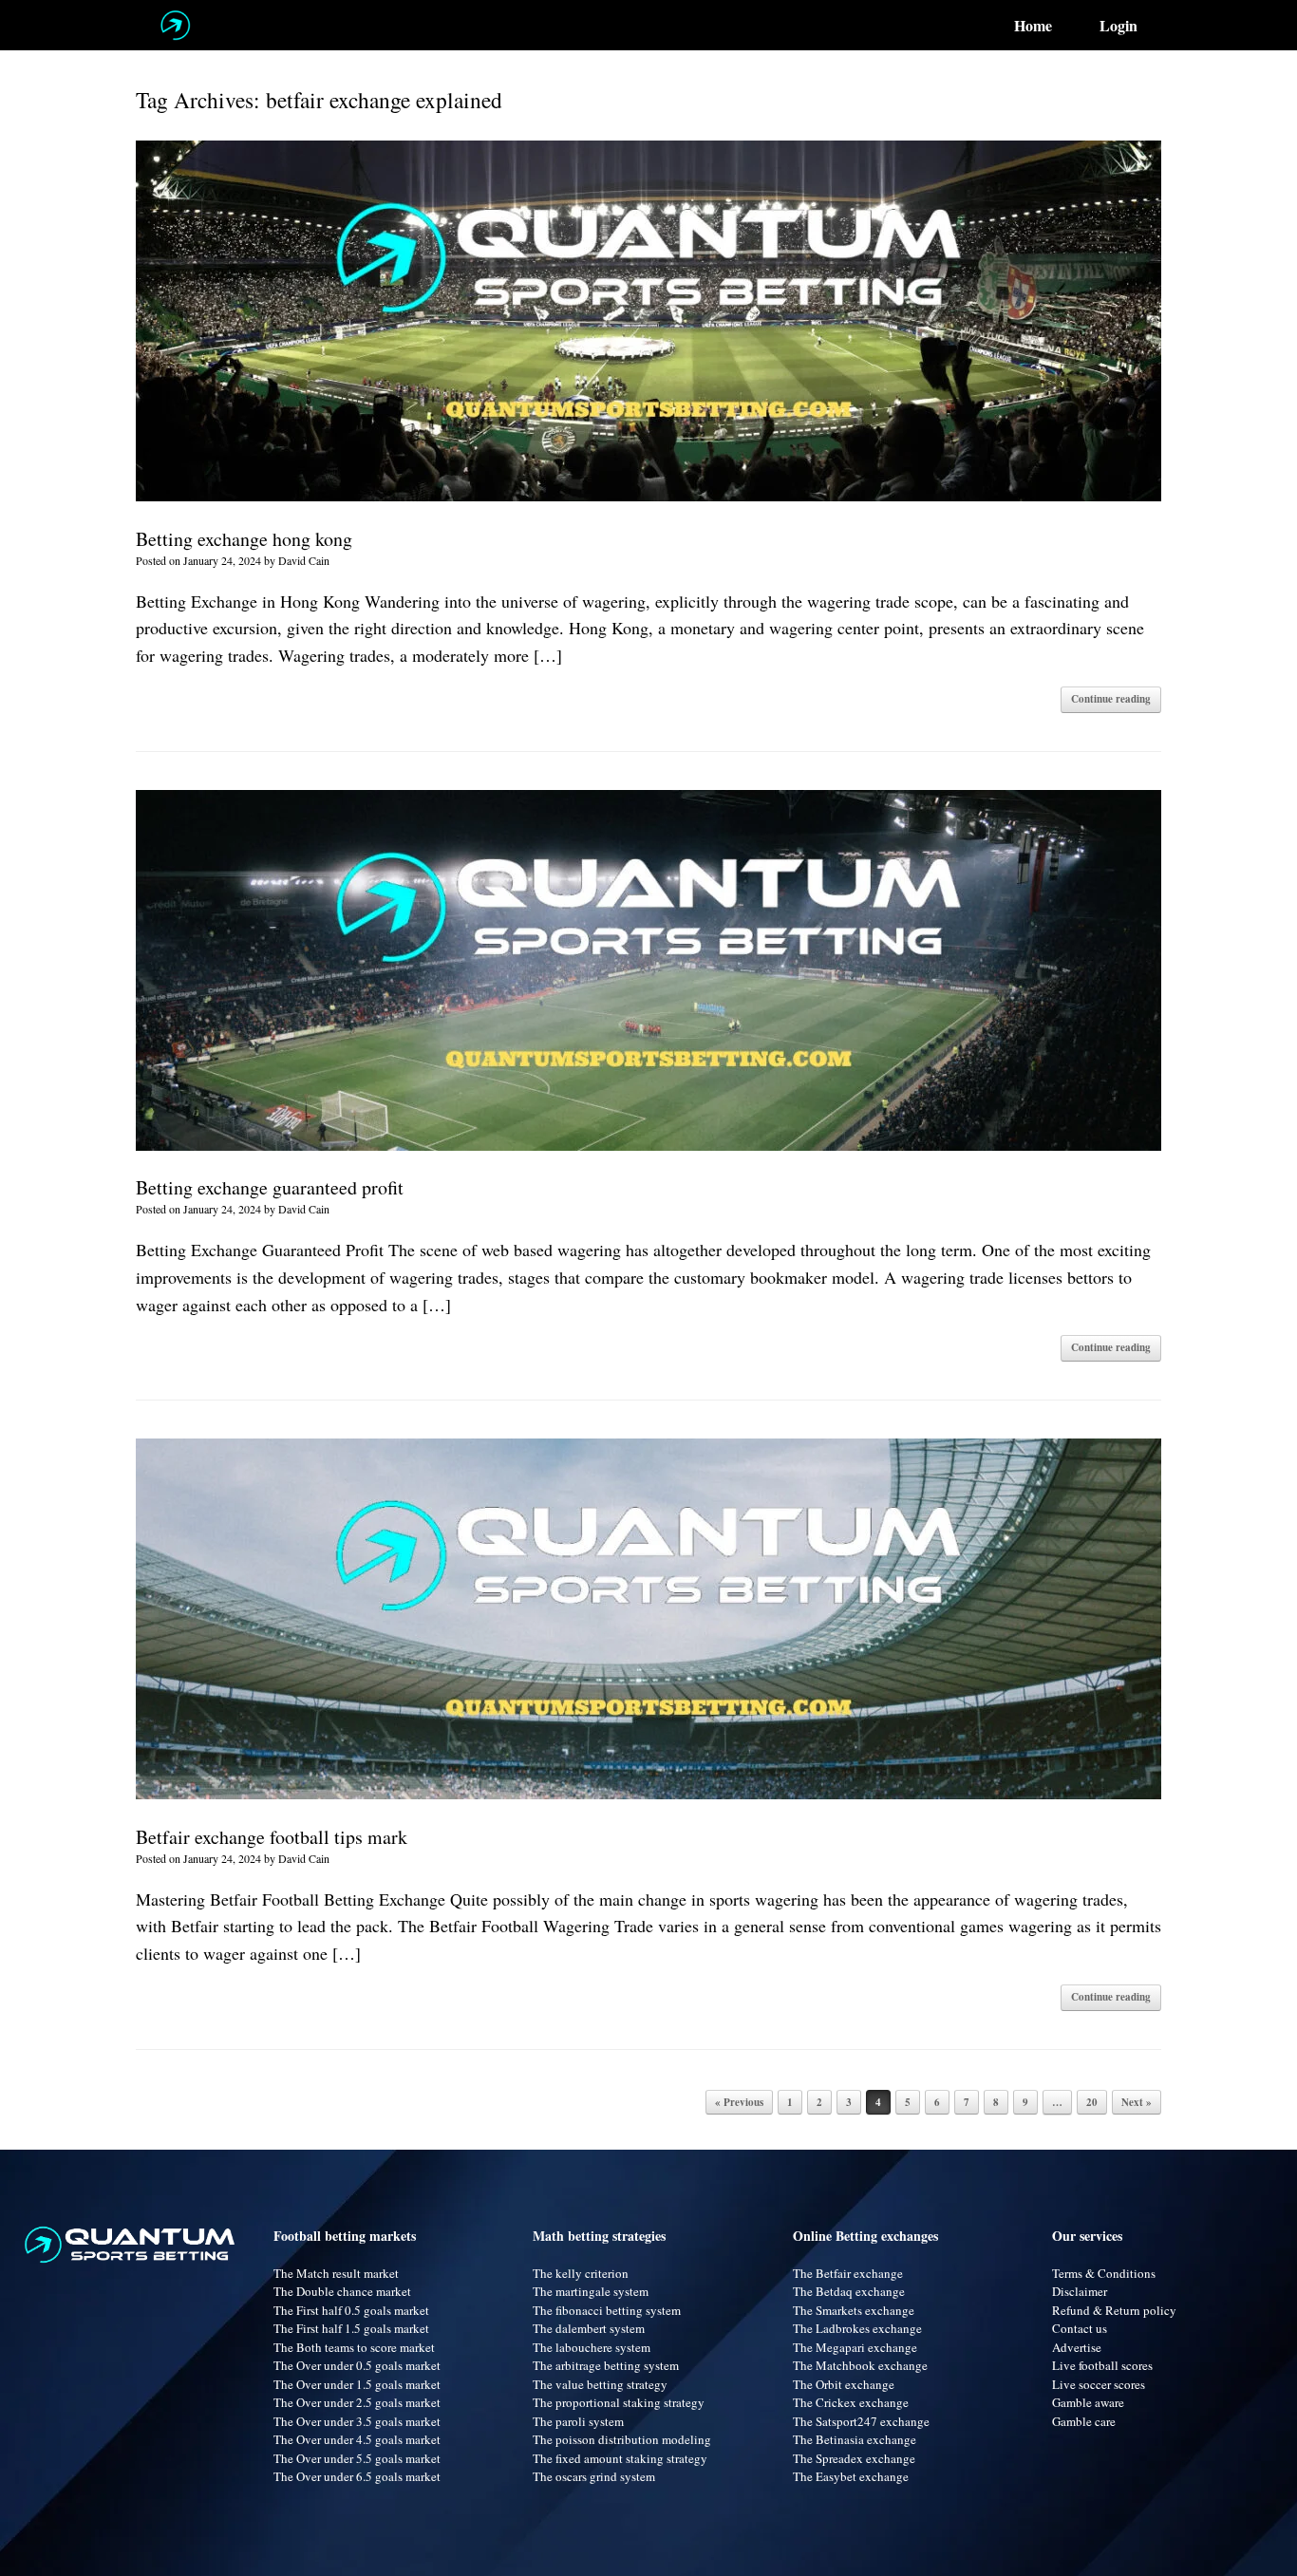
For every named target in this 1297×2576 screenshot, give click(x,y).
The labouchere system (592, 2347)
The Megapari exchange (855, 2347)
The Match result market (336, 2273)
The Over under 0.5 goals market (357, 2365)
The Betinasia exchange (855, 2439)
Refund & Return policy (1114, 2310)
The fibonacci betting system (607, 2310)
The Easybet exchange (851, 2476)
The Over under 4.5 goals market (357, 2439)
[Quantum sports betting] (175, 25)
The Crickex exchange (851, 2402)
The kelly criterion (581, 2273)
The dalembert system (589, 2328)
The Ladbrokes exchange (857, 2328)
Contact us (1080, 2328)
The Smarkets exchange (854, 2310)
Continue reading (1111, 699)
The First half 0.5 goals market (351, 2310)
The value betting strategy (600, 2384)
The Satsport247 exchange (861, 2421)
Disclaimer (1080, 2291)
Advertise (1077, 2347)
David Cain (304, 560)
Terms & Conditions (1104, 2273)
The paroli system (578, 2421)
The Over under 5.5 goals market (357, 2458)
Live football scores (1102, 2365)
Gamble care (1084, 2421)
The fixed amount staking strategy (620, 2458)
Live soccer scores (1099, 2384)
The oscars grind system (594, 2476)
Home (1033, 26)
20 (1092, 2102)
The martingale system (591, 2291)
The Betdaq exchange (849, 2291)
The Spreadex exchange (854, 2458)
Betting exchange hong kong (244, 539)
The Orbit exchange (844, 2384)
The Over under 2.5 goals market (357, 2402)
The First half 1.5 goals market (351, 2328)
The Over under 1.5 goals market (357, 2384)
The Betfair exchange (848, 2273)
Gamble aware (1088, 2402)
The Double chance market (342, 2291)
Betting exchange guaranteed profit (270, 1187)
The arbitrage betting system (606, 2365)
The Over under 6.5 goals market (357, 2476)
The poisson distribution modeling (622, 2439)
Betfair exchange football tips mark (272, 1837)
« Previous (739, 2102)
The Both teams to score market (354, 2347)
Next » (1137, 2102)
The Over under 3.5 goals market (357, 2421)
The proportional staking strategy (619, 2402)
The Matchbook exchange (860, 2365)
